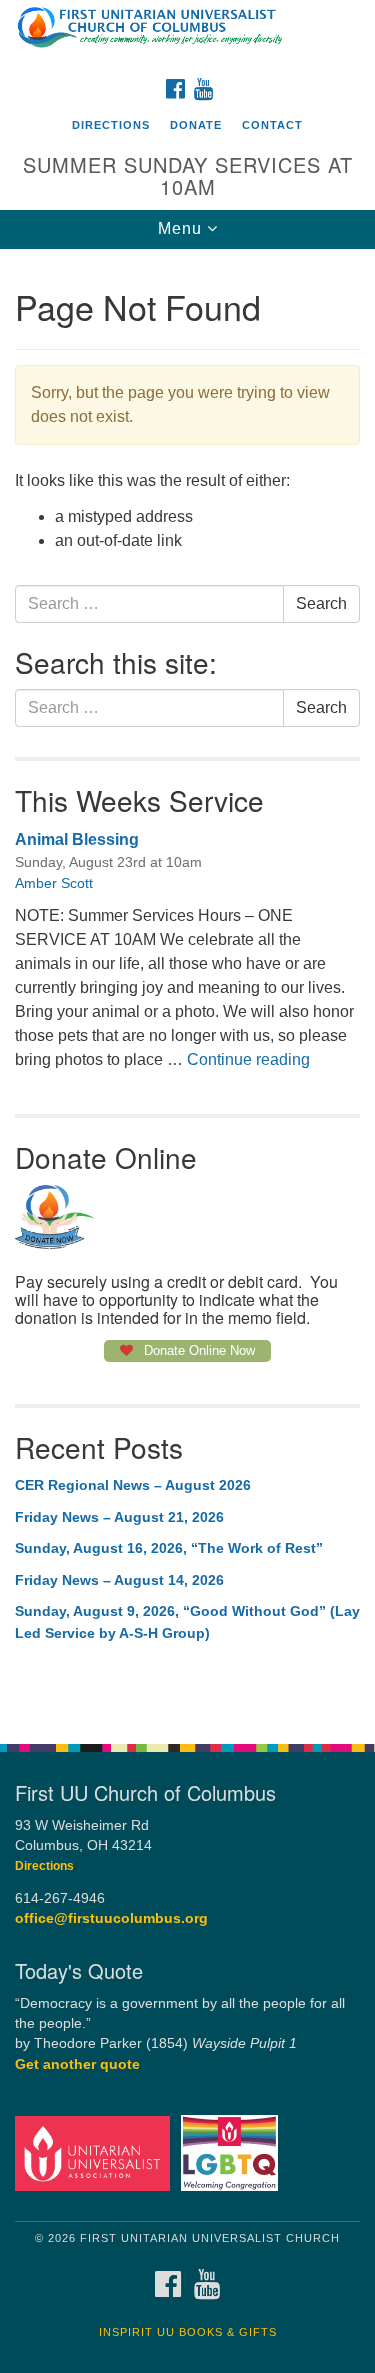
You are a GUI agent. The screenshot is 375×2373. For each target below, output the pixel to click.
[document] (187, 985)
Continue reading (248, 1059)
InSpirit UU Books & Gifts (188, 2332)
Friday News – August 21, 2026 (119, 1517)
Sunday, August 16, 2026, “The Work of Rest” (169, 1548)
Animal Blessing (77, 839)
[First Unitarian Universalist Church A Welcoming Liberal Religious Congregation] (187, 34)
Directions (111, 125)
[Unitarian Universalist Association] (96, 2152)
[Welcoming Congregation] (232, 2152)
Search (321, 603)
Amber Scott (54, 883)
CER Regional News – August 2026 (133, 1485)
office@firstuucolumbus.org (111, 1918)
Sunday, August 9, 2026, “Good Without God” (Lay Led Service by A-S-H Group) (187, 1622)
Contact (272, 125)
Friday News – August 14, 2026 (119, 1580)
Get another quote (77, 2064)
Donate (196, 125)
